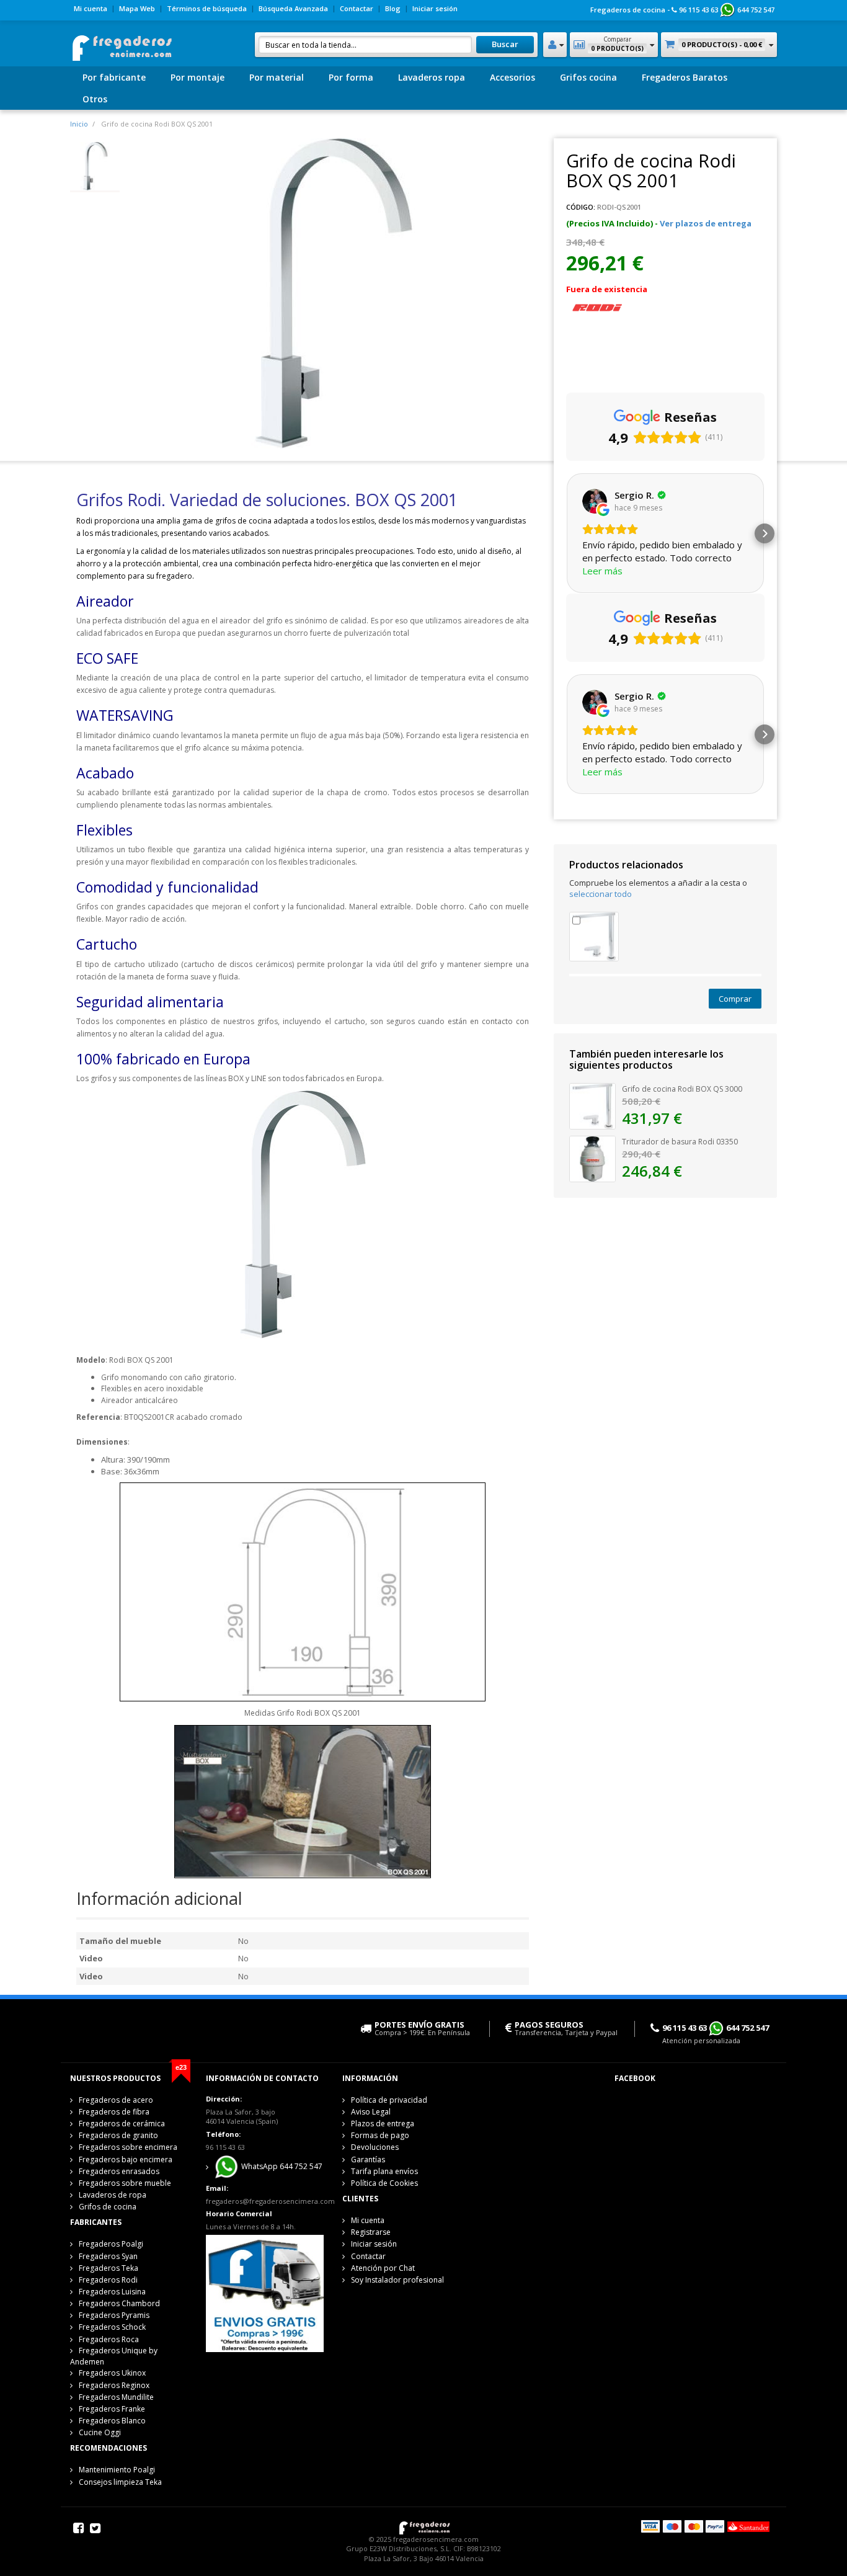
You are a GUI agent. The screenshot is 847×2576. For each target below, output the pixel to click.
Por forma (351, 77)
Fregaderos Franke (112, 2409)
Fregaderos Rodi (108, 2280)
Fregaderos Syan (108, 2256)
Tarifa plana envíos (384, 2171)
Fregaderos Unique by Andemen (114, 2356)
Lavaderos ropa (432, 77)
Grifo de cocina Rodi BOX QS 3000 (682, 1089)
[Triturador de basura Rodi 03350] (592, 1158)
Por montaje (197, 77)
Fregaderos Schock (112, 2327)
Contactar (357, 8)
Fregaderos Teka (109, 2268)
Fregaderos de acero (116, 2100)
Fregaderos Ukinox (112, 2373)
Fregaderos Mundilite (116, 2397)
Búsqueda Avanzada (293, 8)
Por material (277, 77)
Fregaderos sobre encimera (128, 2147)
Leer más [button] (602, 571)
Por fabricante (114, 77)
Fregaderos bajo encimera (126, 2159)
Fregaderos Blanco (112, 2421)
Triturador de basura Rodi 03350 (680, 1142)
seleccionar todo (601, 894)
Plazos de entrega (383, 2124)
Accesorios (512, 77)
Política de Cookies (384, 2183)
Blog (393, 8)
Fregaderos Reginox (114, 2385)
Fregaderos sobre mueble (125, 2183)
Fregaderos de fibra (114, 2112)
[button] (566, 533)
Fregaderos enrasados (119, 2171)
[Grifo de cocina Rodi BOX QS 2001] (95, 166)
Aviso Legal (371, 2112)
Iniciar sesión (435, 8)
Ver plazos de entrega (706, 223)
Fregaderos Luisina (112, 2292)
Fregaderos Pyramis (114, 2315)
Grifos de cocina (108, 2207)
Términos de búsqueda (207, 8)
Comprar (735, 999)
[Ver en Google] (595, 501)
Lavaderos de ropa (113, 2195)
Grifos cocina (588, 77)
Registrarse (371, 2232)
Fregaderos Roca (109, 2339)
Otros (95, 99)
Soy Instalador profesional (397, 2280)
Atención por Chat (383, 2268)
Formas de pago (380, 2135)
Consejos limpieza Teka (120, 2482)
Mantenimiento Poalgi (117, 2470)
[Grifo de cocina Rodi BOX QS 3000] (594, 935)
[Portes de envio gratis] (264, 2293)
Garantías (368, 2159)
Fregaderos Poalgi (111, 2244)
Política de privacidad (389, 2100)
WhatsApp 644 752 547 (281, 2167)
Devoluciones (375, 2147)
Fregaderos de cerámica (122, 2124)
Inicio (79, 124)
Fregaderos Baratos (685, 77)
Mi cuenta (91, 8)
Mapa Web (137, 8)
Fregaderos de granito (118, 2135)
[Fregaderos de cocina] (121, 44)
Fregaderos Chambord (119, 2303)
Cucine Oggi (100, 2432)
